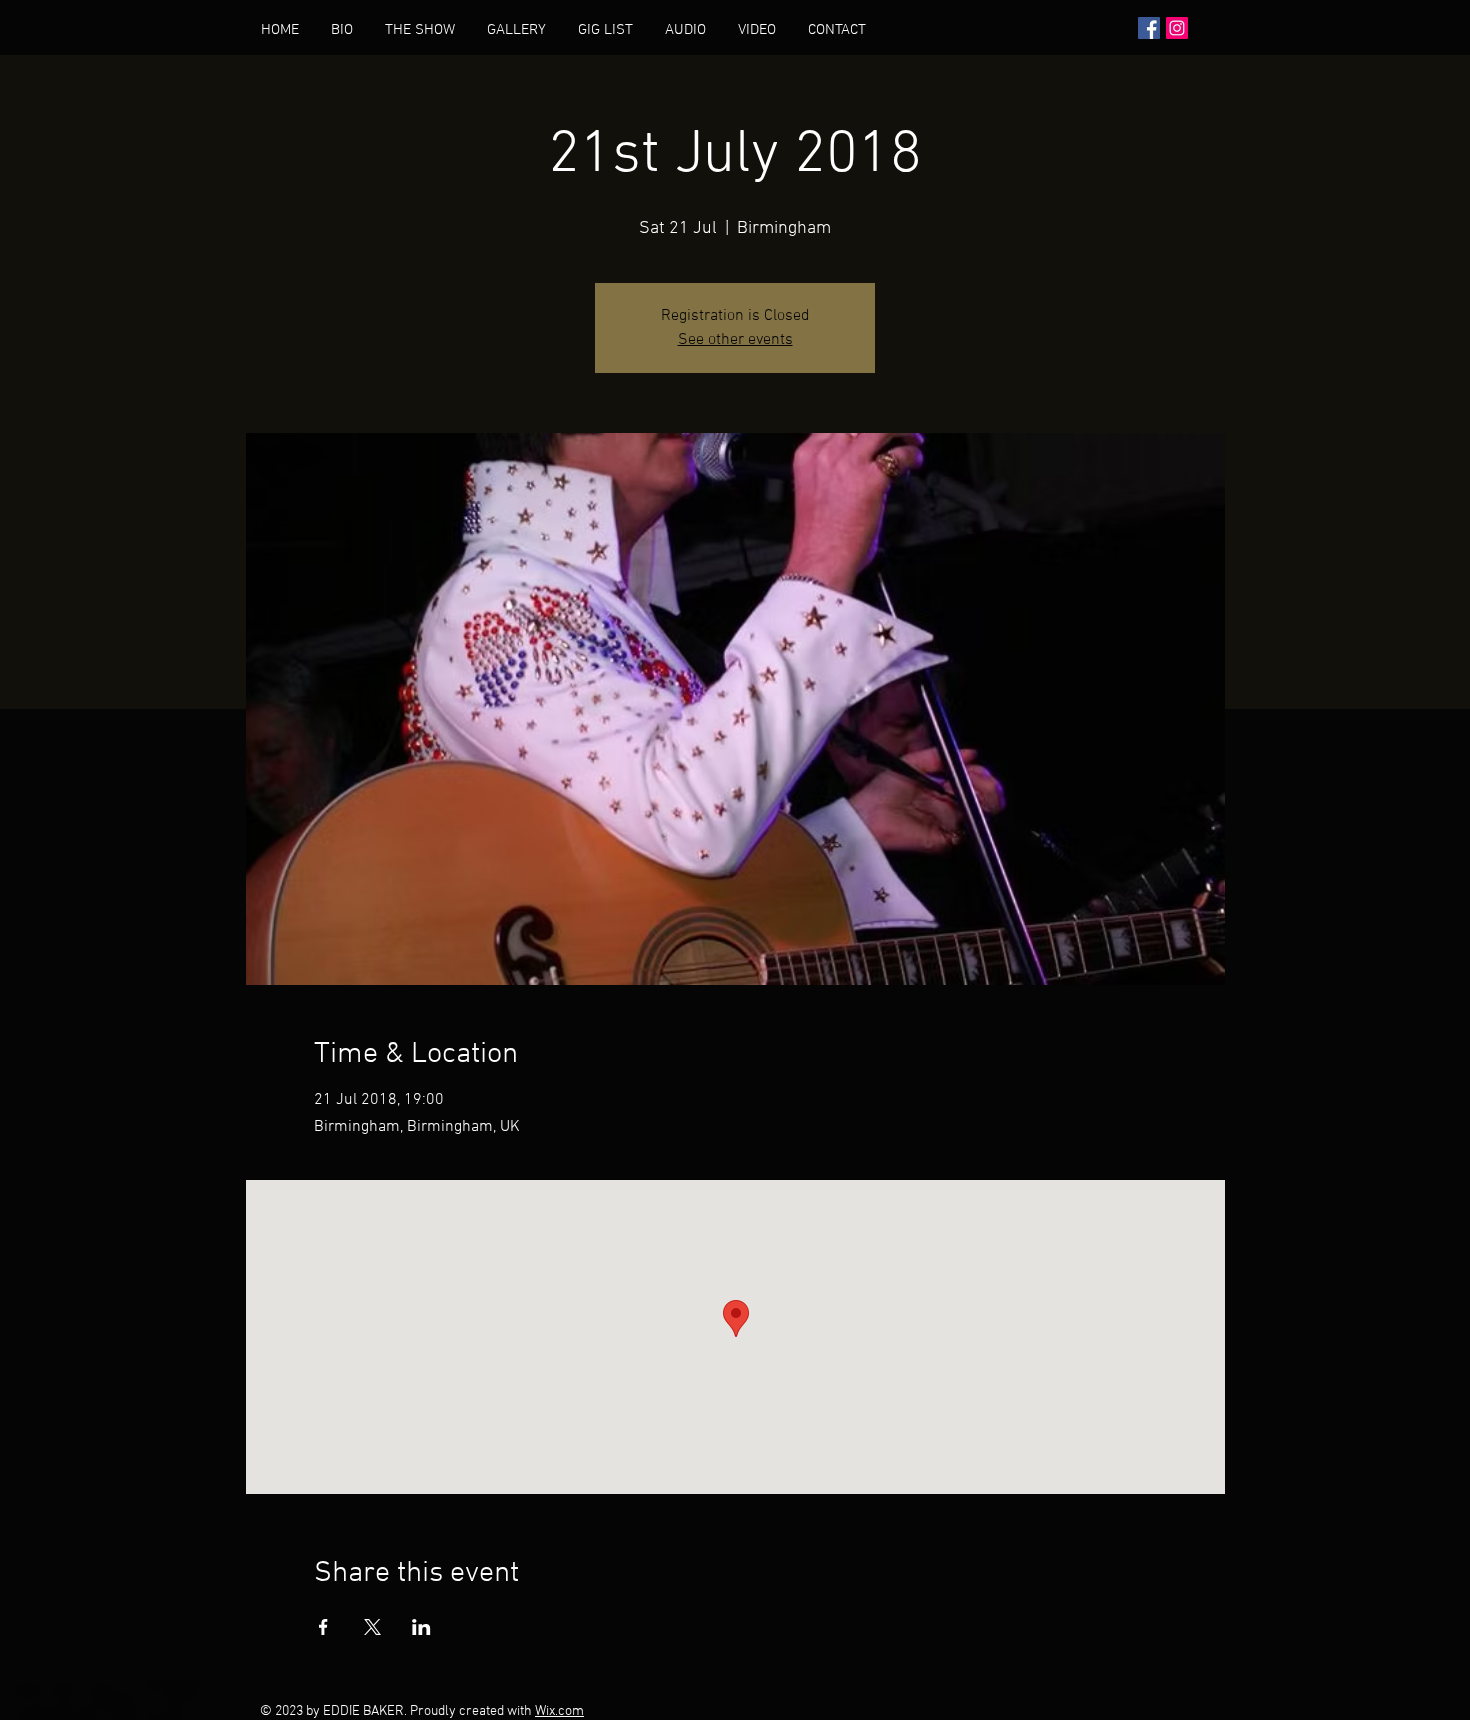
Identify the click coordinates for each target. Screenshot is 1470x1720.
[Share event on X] (372, 1627)
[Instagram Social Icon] (1177, 28)
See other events (735, 340)
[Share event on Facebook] (323, 1627)
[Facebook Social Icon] (1149, 28)
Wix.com (559, 1711)
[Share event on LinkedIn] (421, 1627)
